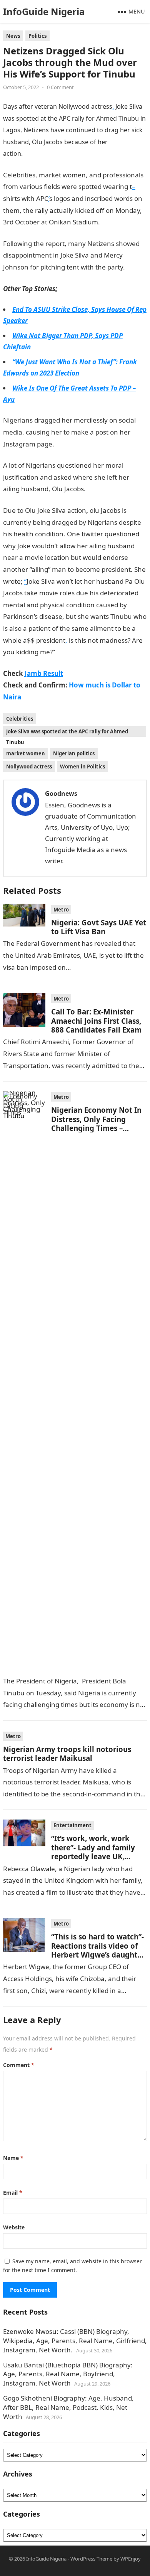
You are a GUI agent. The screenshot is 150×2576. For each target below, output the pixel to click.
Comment (19, 2065)
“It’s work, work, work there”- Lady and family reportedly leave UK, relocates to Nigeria (93, 1852)
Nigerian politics (74, 753)
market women (26, 753)
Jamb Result (73, 652)
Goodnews (61, 794)
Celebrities (20, 719)
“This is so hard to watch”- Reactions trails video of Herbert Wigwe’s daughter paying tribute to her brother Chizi (98, 1955)
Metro (61, 910)
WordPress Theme (91, 2559)
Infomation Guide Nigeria (60, 153)
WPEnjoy (131, 2559)
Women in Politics (82, 767)
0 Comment (60, 87)
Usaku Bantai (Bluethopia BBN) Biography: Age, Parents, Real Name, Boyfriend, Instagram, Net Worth (68, 2374)
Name (13, 2158)
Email (13, 2193)
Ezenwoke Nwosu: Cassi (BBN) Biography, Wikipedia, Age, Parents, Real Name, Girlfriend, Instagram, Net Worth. (75, 2341)
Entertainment (72, 1825)
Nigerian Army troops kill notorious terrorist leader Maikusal (67, 1754)
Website (14, 2227)
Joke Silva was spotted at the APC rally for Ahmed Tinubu (67, 732)
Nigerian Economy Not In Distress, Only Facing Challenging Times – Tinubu (96, 1123)
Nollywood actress (29, 767)
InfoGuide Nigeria (44, 11)
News (13, 36)
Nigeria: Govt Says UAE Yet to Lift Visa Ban (99, 927)
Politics (37, 36)
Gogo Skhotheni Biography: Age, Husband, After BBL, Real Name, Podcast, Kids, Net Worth (68, 2407)
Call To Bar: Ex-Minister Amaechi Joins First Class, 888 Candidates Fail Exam (96, 1021)
